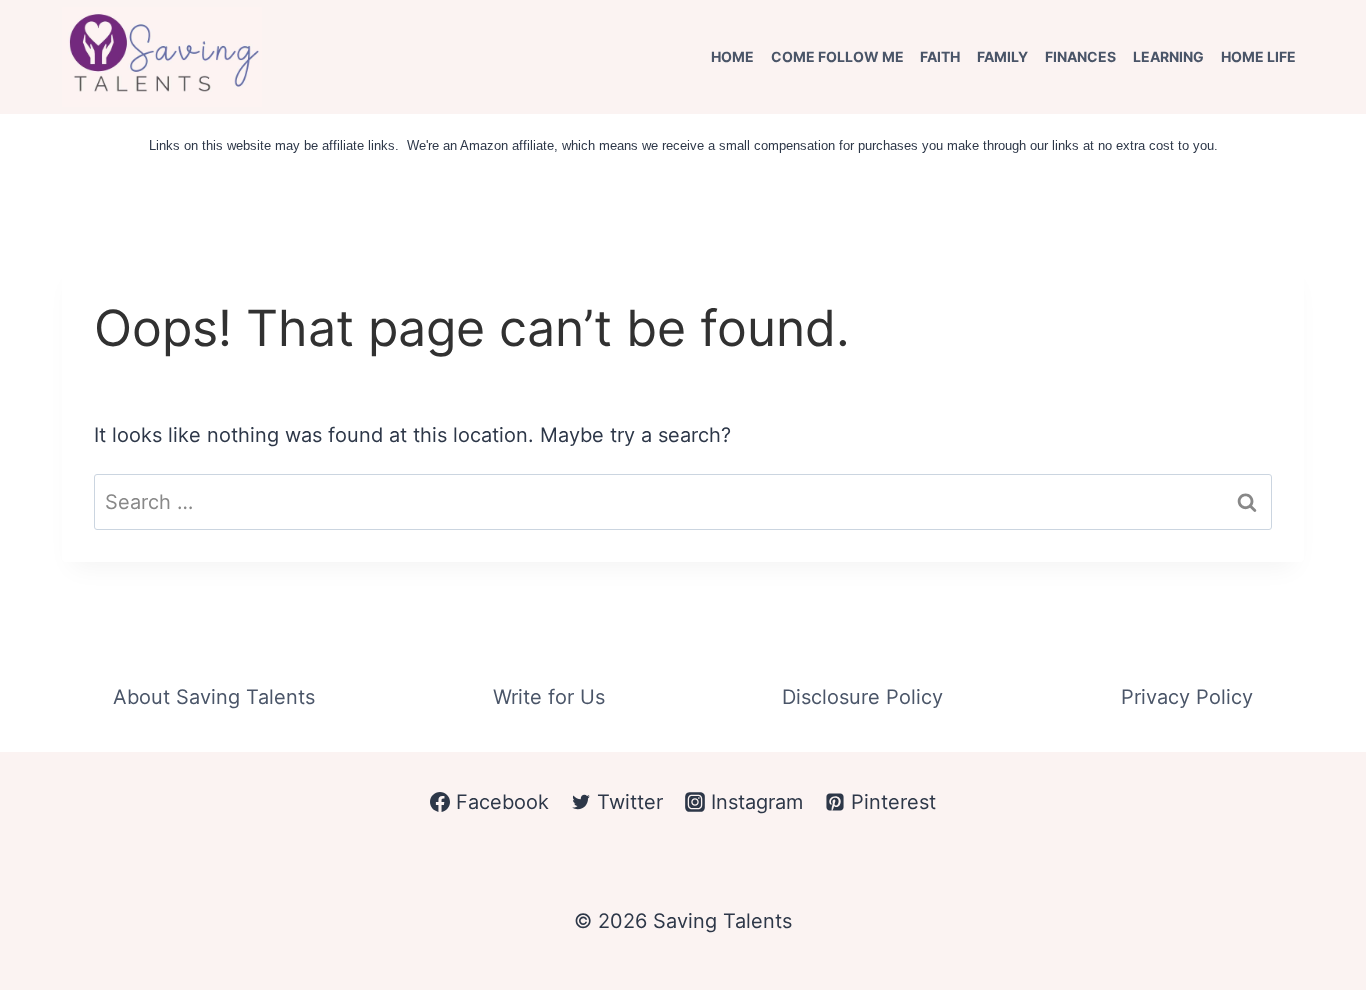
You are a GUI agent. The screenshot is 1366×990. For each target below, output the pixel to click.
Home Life (1258, 56)
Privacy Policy (1187, 697)
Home (732, 56)
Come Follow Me (837, 56)
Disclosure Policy (862, 697)
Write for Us (549, 697)
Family (1002, 56)
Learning (1168, 56)
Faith (940, 56)
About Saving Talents (214, 697)
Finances (1080, 56)
